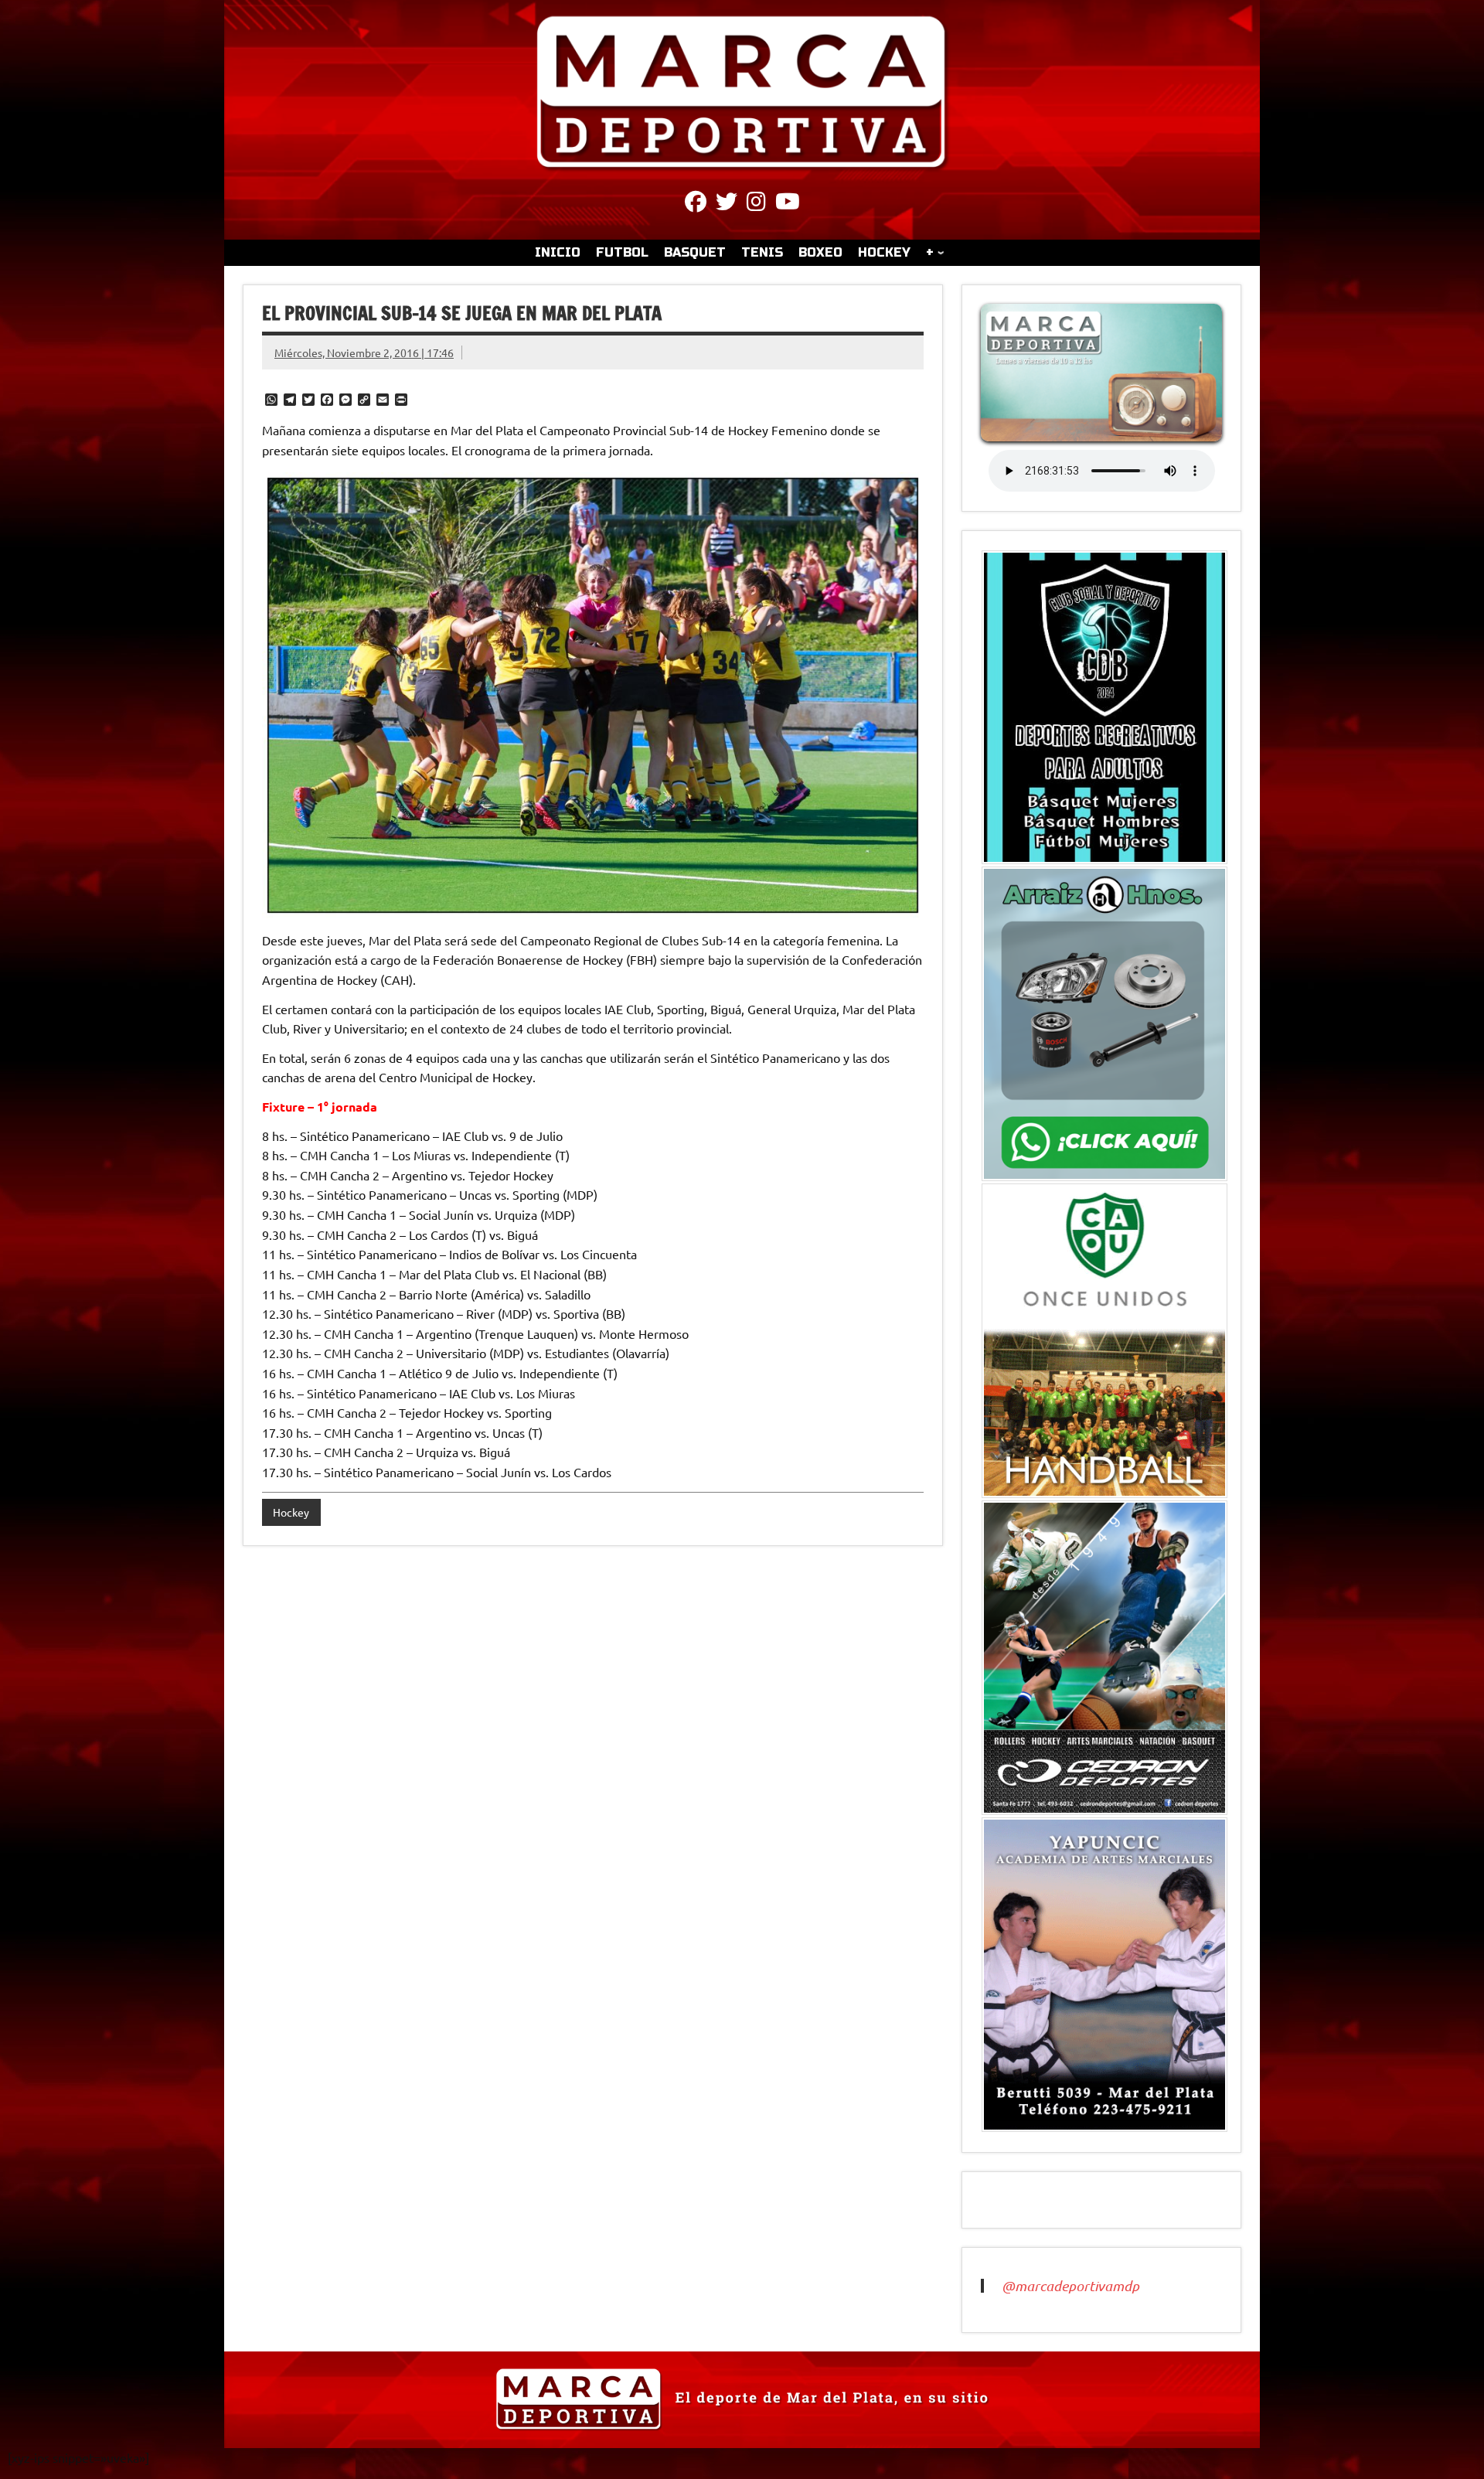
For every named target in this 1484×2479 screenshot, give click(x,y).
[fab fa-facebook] (696, 204)
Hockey (291, 1512)
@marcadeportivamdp (1070, 2286)
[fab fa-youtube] (788, 204)
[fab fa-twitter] (727, 204)
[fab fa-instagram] (756, 204)
